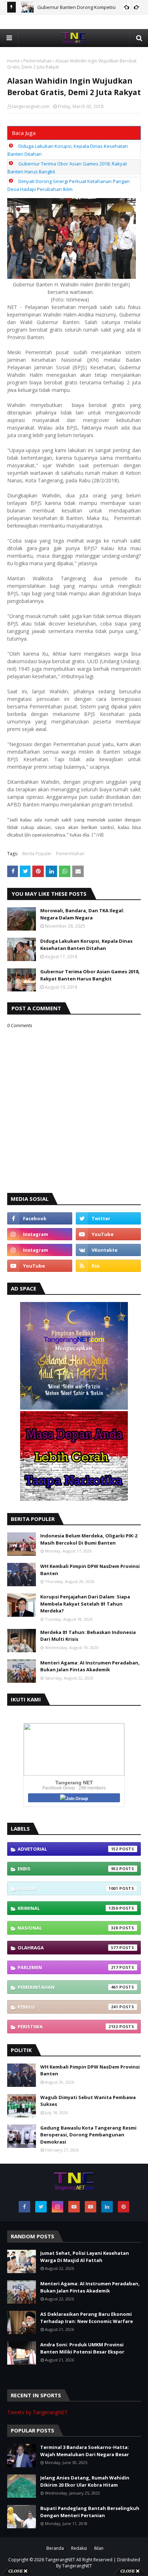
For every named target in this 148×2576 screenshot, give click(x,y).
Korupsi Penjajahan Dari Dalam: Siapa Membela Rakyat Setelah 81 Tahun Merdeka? (85, 1604)
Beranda (55, 2548)
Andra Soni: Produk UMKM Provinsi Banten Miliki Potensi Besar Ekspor (82, 2348)
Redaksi (79, 2548)
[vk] (108, 1250)
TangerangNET (60, 2560)
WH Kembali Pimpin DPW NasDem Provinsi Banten (90, 1570)
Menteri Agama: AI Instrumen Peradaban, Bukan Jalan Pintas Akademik (90, 1666)
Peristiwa (68, 2027)
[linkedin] (107, 2207)
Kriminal (68, 1908)
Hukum (68, 1888)
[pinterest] (124, 2207)
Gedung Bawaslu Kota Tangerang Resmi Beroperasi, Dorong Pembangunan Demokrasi (88, 2135)
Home (13, 61)
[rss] (108, 1266)
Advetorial (68, 1849)
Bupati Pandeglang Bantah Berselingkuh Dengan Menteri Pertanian (90, 2512)
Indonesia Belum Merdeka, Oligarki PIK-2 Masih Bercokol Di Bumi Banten (89, 1539)
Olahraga (68, 1948)
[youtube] (108, 1234)
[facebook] (40, 1218)
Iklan (99, 2548)
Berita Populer (37, 854)
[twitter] (108, 1218)
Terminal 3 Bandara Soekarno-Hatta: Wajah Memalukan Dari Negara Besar (85, 2451)
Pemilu (68, 2007)
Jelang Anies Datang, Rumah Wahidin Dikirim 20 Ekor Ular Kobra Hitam (85, 2481)
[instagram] (40, 1234)
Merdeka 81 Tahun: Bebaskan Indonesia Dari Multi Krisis (88, 1636)
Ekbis (68, 1869)
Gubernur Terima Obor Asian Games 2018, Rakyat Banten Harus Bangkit (90, 975)
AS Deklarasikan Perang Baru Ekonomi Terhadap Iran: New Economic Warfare (87, 2318)
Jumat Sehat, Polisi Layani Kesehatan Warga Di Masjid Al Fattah (85, 2257)
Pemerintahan (38, 61)
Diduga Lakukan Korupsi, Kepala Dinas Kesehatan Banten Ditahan (86, 945)
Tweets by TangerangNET (38, 2412)
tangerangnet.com (31, 106)
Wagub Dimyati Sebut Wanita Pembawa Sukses (88, 2101)
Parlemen (68, 1967)
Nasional (68, 1928)
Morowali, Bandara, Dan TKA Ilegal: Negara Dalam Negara (82, 914)
